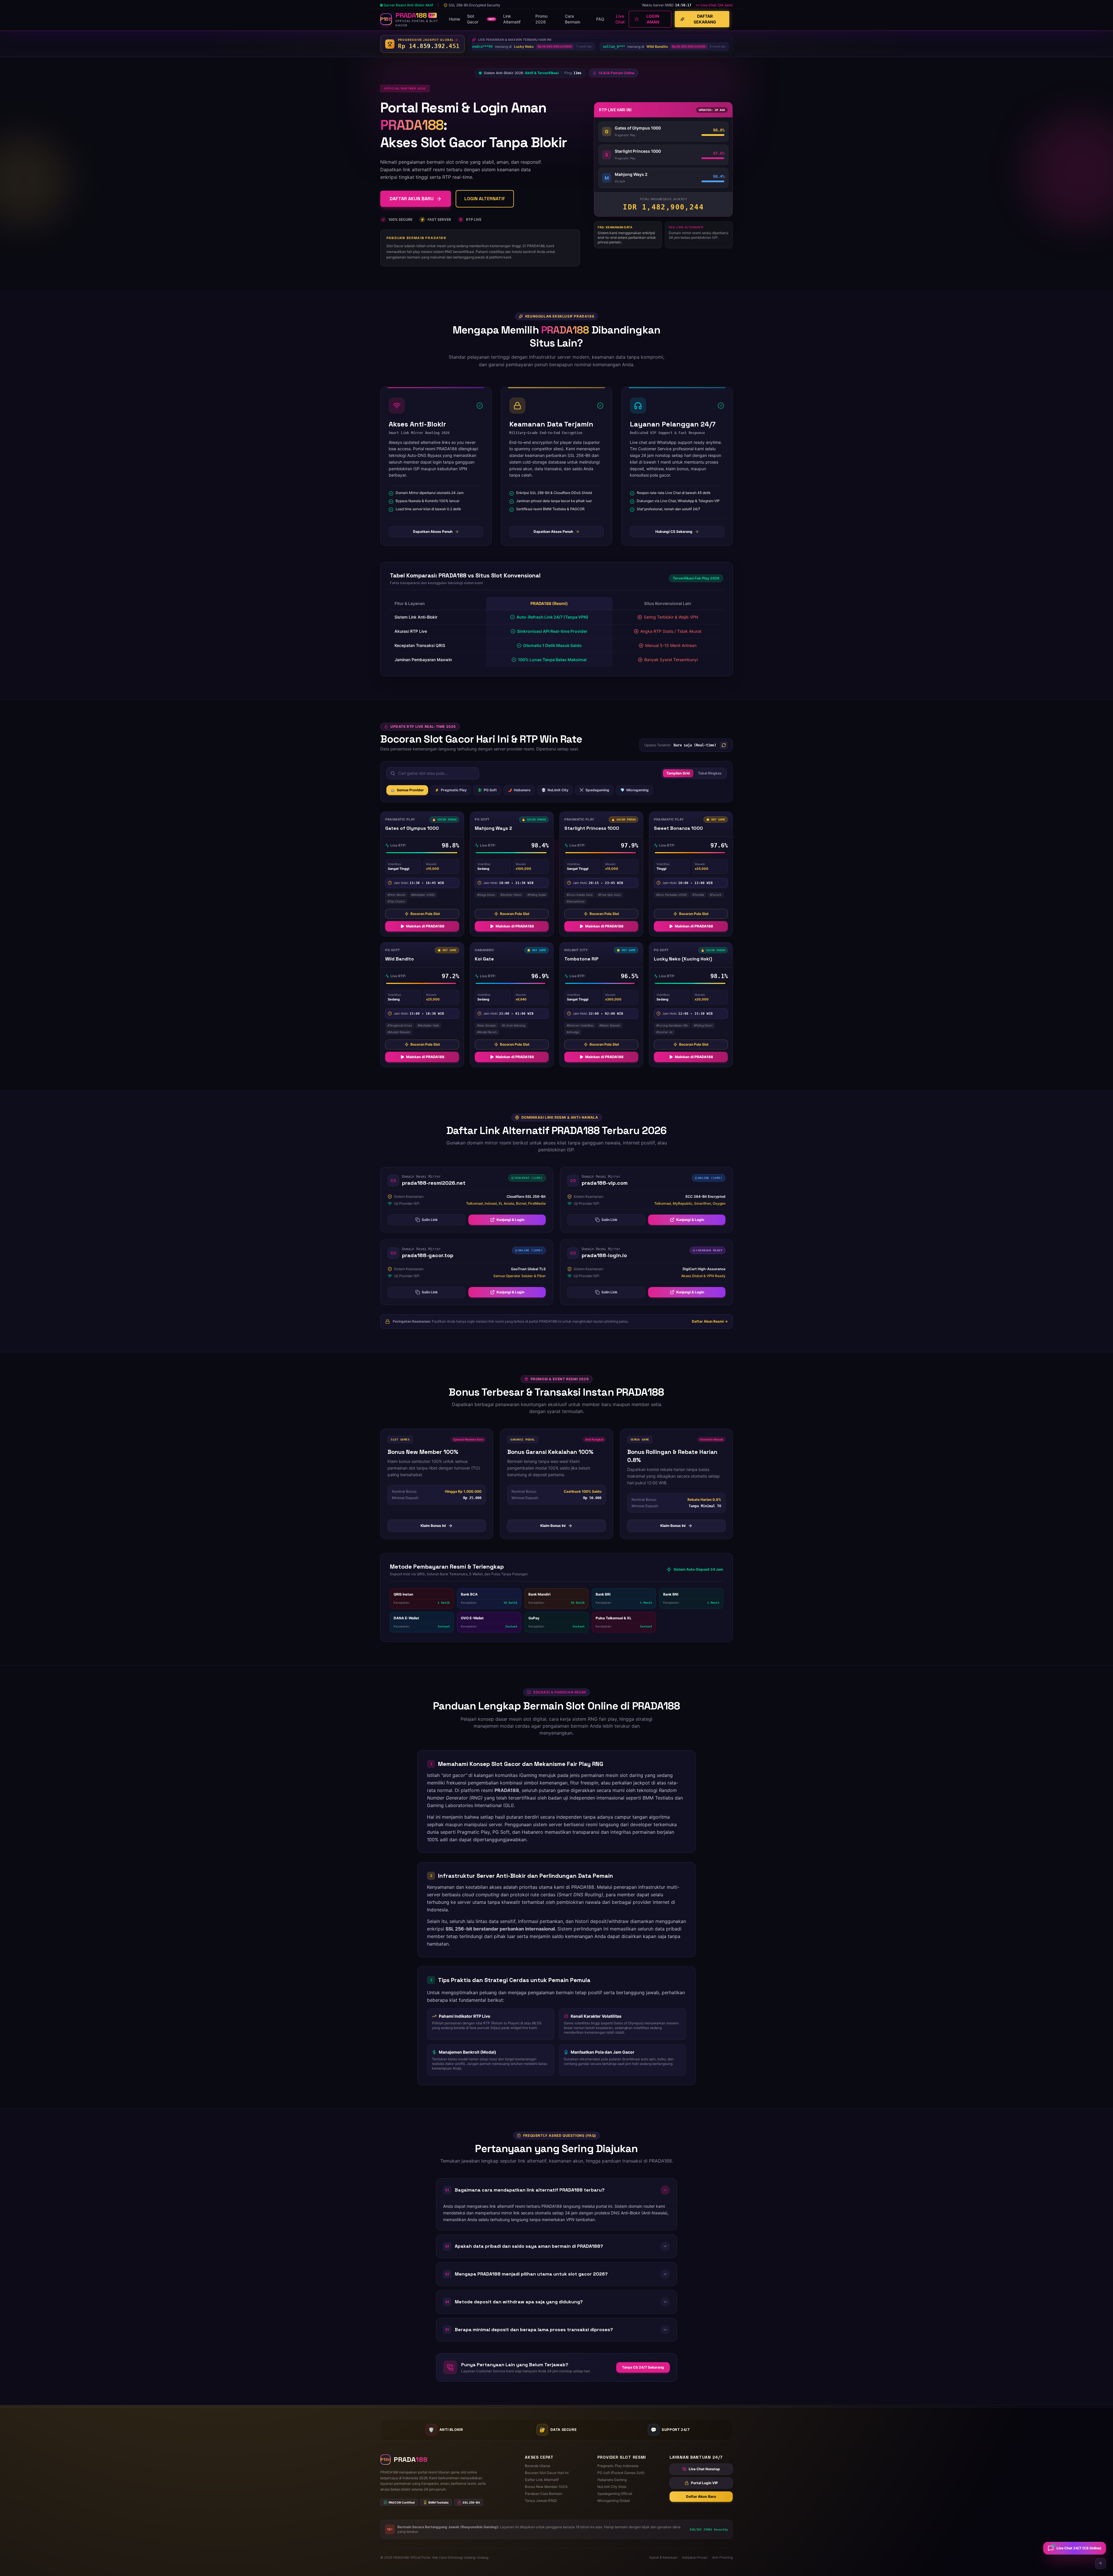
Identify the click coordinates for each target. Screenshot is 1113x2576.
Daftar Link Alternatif (542, 2480)
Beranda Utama (538, 2466)
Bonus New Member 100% (546, 2487)
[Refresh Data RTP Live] (724, 748)
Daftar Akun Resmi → (710, 1324)
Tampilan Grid (678, 775)
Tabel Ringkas (710, 775)
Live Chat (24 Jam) (717, 6)
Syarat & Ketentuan (663, 2558)
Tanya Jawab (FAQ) (541, 2501)
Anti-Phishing (722, 2558)
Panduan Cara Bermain (544, 2494)
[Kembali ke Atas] (1101, 2564)
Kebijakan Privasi (695, 2558)
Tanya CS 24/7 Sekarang (643, 2370)
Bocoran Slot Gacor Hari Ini (547, 2473)
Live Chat (620, 20)
